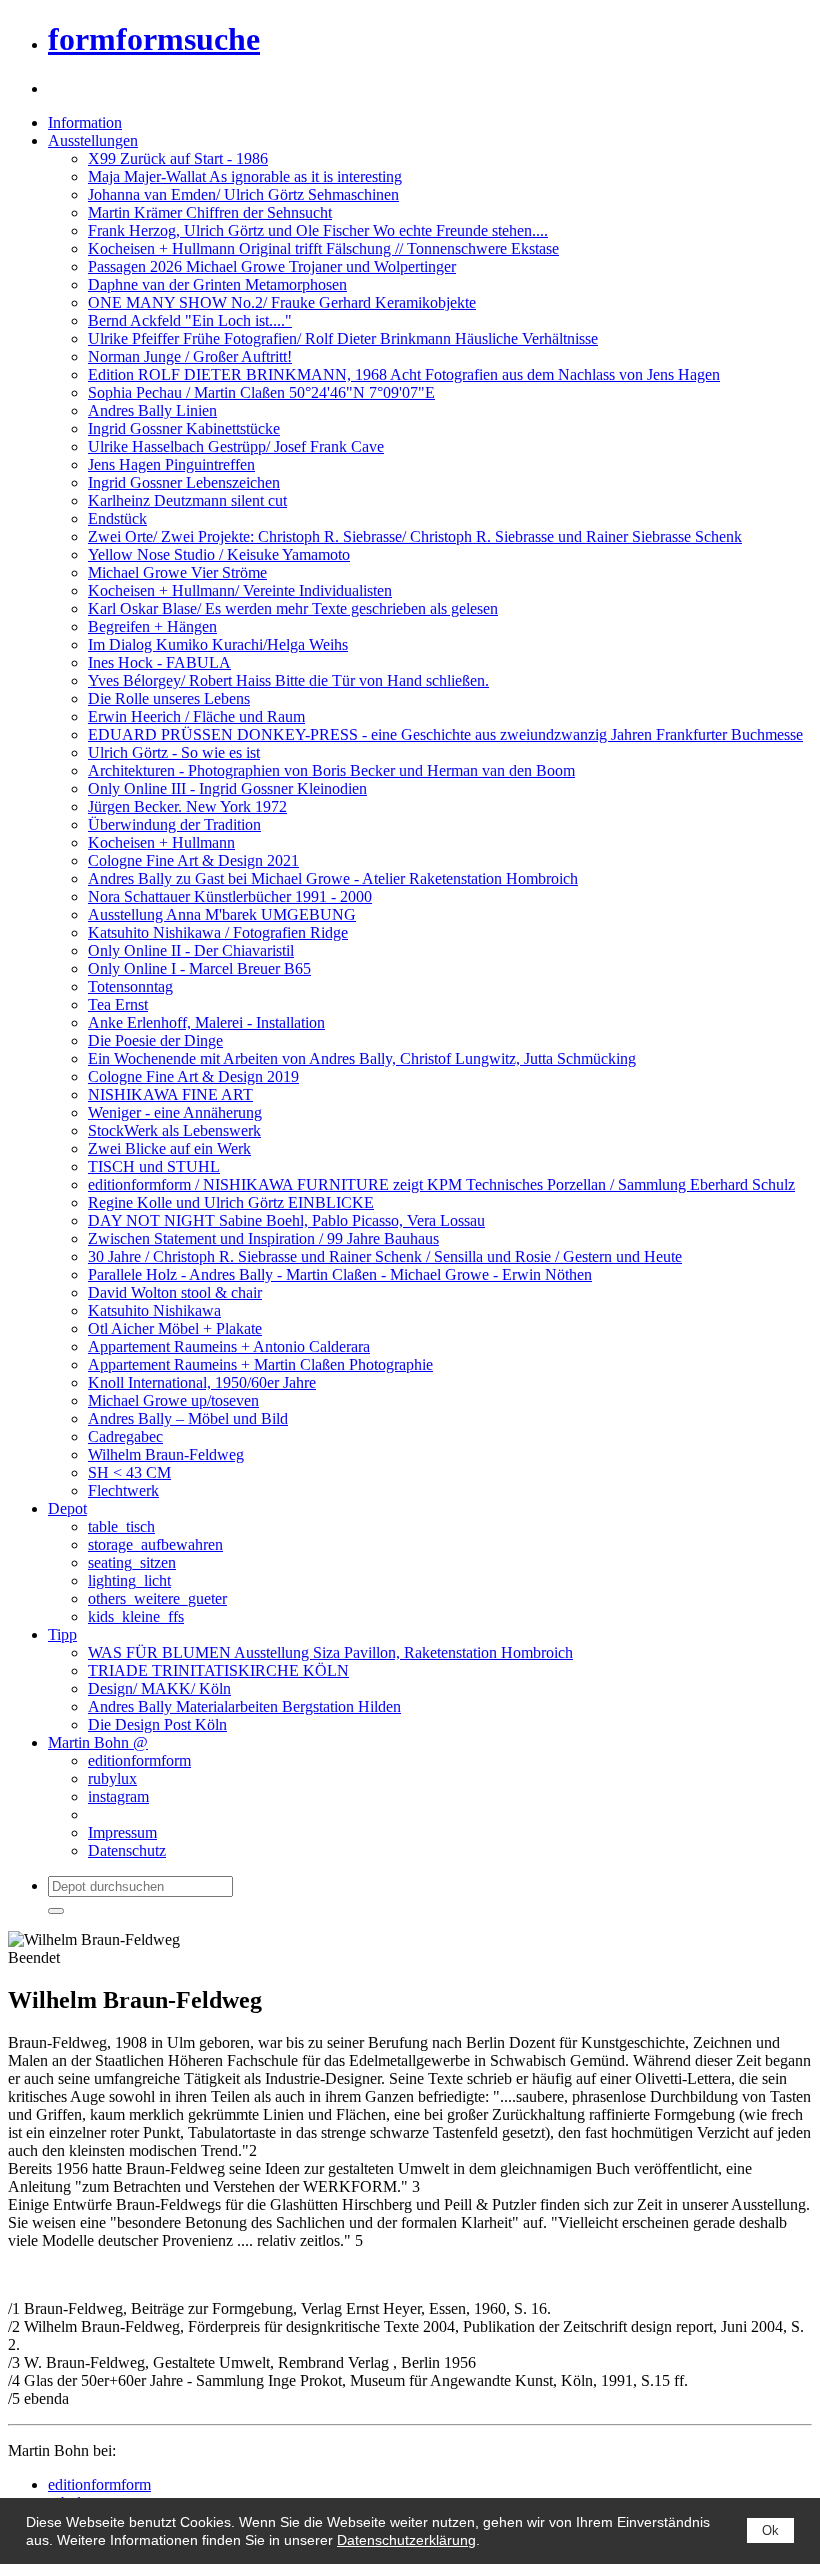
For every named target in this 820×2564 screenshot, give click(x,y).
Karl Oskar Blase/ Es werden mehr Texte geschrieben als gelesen (293, 608)
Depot (67, 1508)
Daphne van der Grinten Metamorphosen (217, 284)
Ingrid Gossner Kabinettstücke (184, 428)
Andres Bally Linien (152, 410)
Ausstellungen (93, 140)
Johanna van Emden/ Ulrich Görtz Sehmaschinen (243, 194)
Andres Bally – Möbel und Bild (188, 1418)
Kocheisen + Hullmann (161, 842)
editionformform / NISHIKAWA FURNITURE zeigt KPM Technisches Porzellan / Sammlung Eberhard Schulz (441, 1184)
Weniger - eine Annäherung (175, 1112)
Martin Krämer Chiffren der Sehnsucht (210, 212)
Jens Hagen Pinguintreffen (171, 464)
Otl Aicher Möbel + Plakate (175, 1328)
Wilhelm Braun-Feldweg (166, 1454)
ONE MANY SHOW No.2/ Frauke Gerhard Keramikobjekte (282, 302)
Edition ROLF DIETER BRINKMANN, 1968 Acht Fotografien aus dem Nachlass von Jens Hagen (404, 374)
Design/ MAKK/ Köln (159, 1688)
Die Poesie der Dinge (155, 1040)
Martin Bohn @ (98, 1742)
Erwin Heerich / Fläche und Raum (196, 716)
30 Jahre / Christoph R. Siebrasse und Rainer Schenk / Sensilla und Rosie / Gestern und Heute (385, 1256)
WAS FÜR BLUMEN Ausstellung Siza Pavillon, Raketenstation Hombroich (330, 1652)
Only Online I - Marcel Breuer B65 (199, 968)
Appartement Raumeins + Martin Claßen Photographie (260, 1364)
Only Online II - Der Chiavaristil (191, 950)
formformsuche (154, 39)
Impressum (122, 1832)
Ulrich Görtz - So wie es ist (174, 752)
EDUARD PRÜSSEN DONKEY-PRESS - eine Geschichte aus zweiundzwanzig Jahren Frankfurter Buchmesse (445, 734)
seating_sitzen (132, 1562)
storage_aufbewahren (155, 1544)
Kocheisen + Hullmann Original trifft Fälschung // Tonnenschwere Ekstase (323, 248)
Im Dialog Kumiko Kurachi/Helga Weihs (218, 644)
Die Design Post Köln (157, 1724)
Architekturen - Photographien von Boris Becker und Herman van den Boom (331, 770)
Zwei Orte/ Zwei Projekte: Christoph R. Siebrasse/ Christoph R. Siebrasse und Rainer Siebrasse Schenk (415, 536)
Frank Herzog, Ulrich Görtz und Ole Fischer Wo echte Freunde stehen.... (318, 230)
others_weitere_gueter (157, 1598)
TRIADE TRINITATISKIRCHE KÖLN (218, 1670)
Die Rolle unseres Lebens (169, 698)
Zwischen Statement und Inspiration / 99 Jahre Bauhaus (263, 1238)
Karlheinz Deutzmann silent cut (187, 500)
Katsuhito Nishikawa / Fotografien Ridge (218, 932)
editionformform (139, 1760)
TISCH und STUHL (154, 1166)
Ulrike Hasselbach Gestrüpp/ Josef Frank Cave (236, 446)
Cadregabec (125, 1436)
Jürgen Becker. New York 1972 (187, 806)
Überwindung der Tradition (174, 824)
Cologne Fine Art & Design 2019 (193, 1076)
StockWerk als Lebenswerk (174, 1130)
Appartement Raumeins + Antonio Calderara (229, 1346)
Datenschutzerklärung (406, 2540)
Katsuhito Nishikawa (154, 1310)
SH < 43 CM (129, 1472)
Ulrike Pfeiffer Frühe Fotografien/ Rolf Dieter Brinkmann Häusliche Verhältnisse (343, 338)
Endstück (117, 518)
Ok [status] (770, 2530)
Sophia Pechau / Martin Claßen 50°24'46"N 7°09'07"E (261, 392)
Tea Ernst (118, 1004)
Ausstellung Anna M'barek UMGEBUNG (222, 914)
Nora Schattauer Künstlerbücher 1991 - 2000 (230, 896)
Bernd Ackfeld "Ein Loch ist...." (190, 320)
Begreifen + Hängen (152, 626)
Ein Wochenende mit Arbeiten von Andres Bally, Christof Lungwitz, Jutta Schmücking (362, 1058)
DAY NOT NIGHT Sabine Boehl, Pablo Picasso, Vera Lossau (286, 1220)
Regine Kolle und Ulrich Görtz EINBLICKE (231, 1202)
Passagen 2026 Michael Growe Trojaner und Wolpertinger (272, 266)
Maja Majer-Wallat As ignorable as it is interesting (245, 176)
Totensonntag (130, 986)
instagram (118, 1796)
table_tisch (121, 1526)
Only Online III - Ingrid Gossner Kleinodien (227, 788)
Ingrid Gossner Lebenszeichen (184, 482)
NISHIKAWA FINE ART (170, 1094)
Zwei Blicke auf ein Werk (169, 1148)
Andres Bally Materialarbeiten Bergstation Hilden (244, 1706)
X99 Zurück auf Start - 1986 (178, 158)
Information (85, 122)
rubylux (112, 1778)
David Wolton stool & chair (175, 1292)
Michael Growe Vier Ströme (177, 572)
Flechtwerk (123, 1490)
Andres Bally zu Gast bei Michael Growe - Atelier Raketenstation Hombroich (333, 878)
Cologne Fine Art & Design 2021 (193, 860)
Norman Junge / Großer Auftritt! (190, 356)
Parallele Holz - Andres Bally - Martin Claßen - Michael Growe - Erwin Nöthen (340, 1274)
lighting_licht (129, 1580)
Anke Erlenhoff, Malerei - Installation (206, 1022)
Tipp (62, 1634)
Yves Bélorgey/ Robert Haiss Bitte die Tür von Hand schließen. (288, 680)
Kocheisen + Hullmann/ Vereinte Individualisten (240, 590)
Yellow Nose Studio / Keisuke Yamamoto (219, 554)
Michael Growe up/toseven (173, 1400)
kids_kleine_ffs (136, 1616)
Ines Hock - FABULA (159, 662)
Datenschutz (127, 1850)
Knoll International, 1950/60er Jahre (202, 1382)
